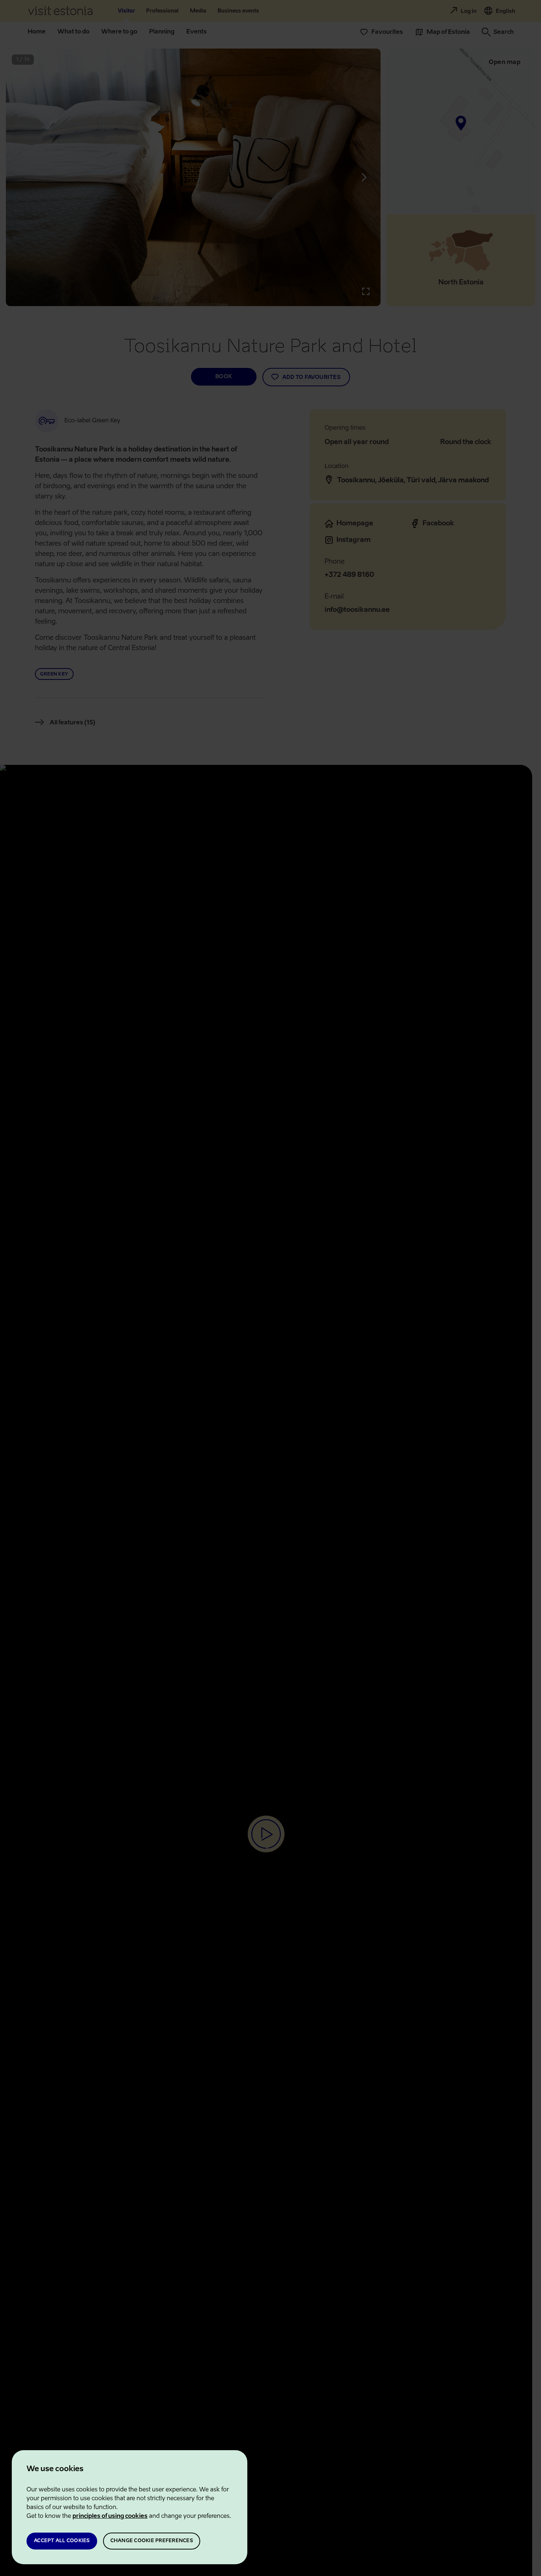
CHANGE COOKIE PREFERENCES (152, 2541)
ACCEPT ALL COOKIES (62, 2541)
